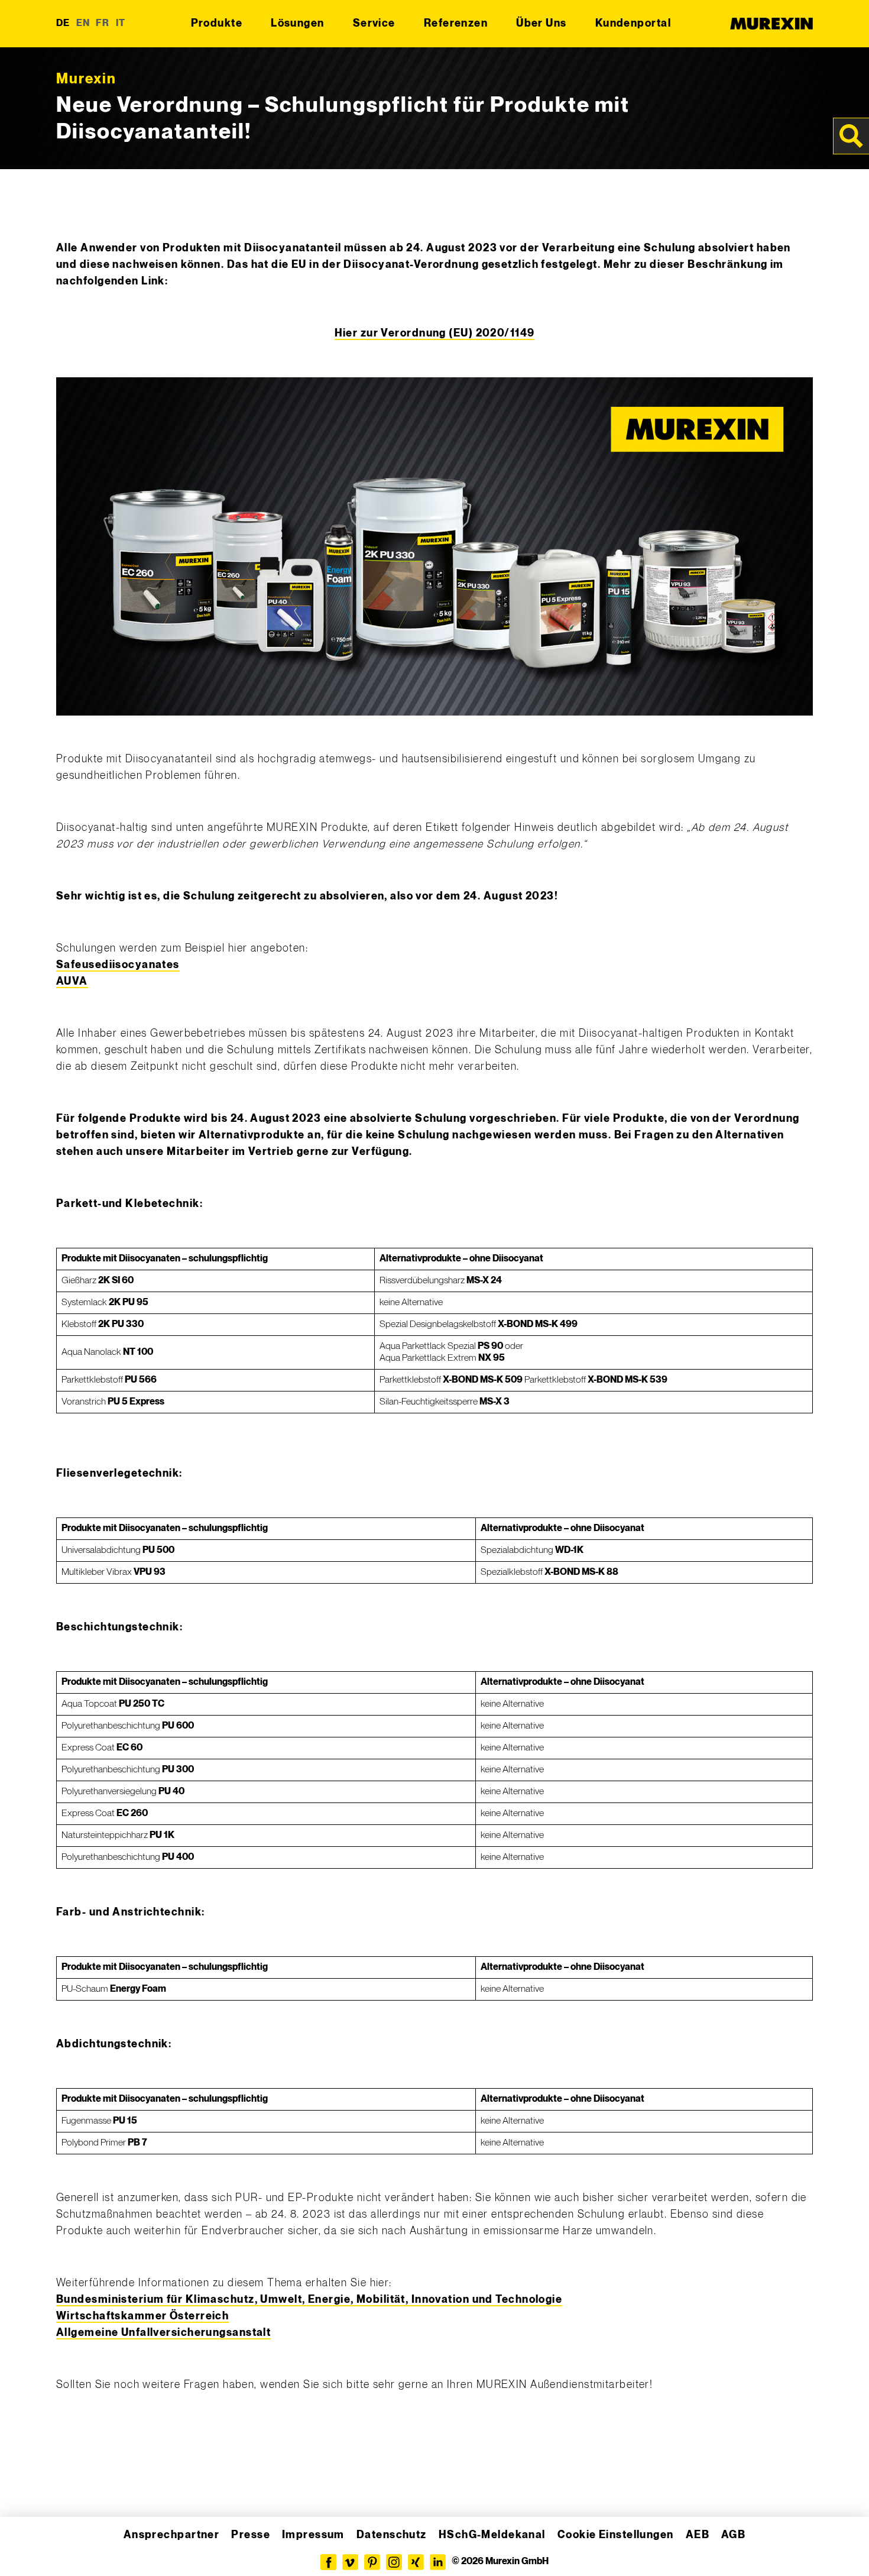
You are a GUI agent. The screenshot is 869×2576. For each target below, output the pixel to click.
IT (121, 23)
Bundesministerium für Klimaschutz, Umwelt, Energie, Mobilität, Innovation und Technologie (309, 2300)
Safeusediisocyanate (115, 965)
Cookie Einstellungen (616, 2535)
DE (63, 23)
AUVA (72, 981)
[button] (26, 2550)
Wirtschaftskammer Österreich (142, 2316)
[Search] (851, 136)
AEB (698, 2535)
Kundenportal (633, 23)
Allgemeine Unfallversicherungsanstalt (163, 2333)
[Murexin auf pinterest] (372, 2562)
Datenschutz (392, 2535)
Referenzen (456, 23)
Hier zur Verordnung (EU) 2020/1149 (435, 333)
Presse (251, 2535)
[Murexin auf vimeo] (350, 2562)
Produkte (217, 23)
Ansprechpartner (172, 2535)
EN (83, 23)
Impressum (313, 2535)
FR (103, 23)
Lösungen (298, 23)
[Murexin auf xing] (416, 2562)
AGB (733, 2535)
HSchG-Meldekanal (492, 2535)
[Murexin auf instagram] (394, 2562)
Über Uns (541, 23)
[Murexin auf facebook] (328, 2562)
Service (374, 23)
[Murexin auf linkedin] (438, 2562)
